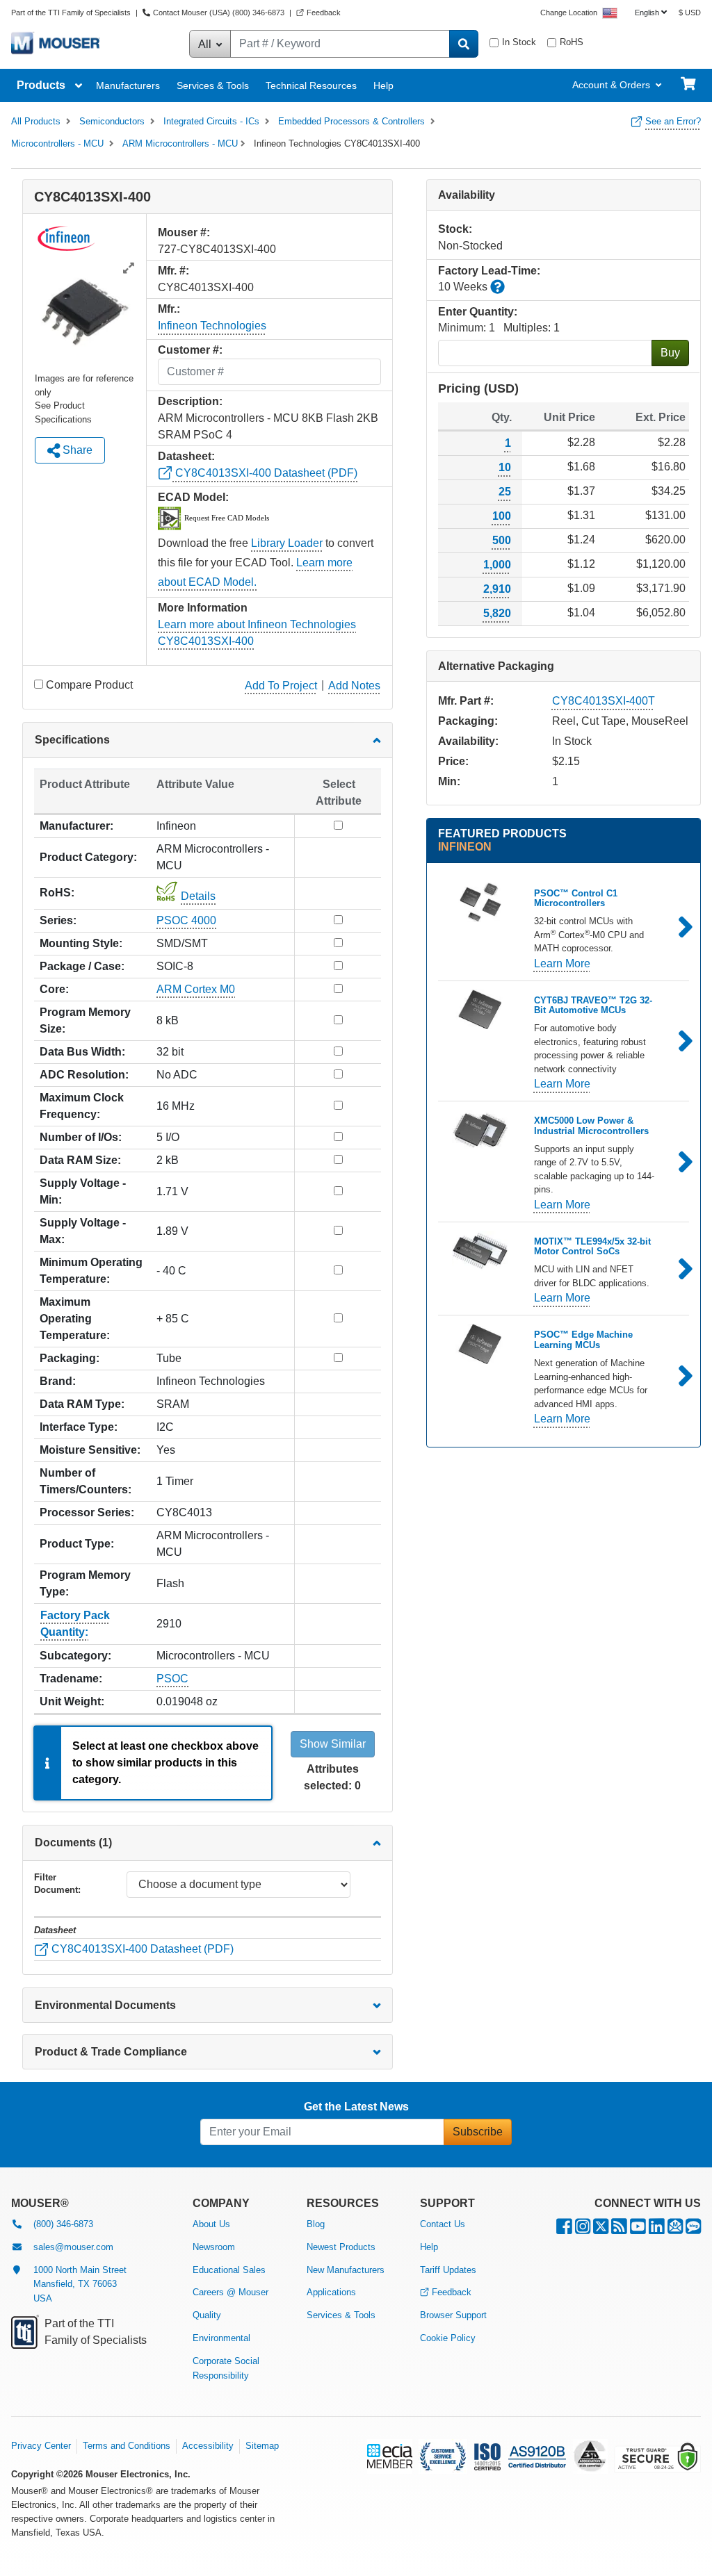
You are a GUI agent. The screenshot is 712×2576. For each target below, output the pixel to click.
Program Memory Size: (85, 1020)
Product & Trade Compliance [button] (111, 2052)
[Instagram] (583, 2230)
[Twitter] (601, 2230)
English (647, 13)
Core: (54, 989)
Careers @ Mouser (230, 2292)
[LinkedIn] (657, 2230)
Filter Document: (57, 1884)
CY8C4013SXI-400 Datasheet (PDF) (265, 473)
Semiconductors (112, 121)
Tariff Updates (448, 2270)
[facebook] (564, 2230)
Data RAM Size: (80, 1160)
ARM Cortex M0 (196, 989)
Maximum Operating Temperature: (75, 1319)
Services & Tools (213, 85)
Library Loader (287, 543)
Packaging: (70, 1358)
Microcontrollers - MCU (57, 143)
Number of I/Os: (81, 1137)
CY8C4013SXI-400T (604, 701)
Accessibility (208, 2446)
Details (198, 896)
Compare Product (89, 685)
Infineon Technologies (212, 326)
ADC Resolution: (84, 1075)
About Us (211, 2224)
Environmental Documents (105, 2005)
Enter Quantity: (478, 312)
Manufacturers (128, 85)
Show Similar (333, 1744)
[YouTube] (638, 2230)
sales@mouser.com (73, 2247)
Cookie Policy (448, 2338)
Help (383, 85)
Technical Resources (311, 85)
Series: (58, 920)
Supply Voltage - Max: (83, 1231)
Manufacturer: (76, 826)
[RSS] (619, 2230)
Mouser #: (184, 232)
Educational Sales (229, 2270)
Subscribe (478, 2132)
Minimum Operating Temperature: (91, 1271)
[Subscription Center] (675, 2230)
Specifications (72, 740)
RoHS (572, 42)
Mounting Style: (81, 943)
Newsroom (214, 2247)
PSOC (172, 1679)
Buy (670, 353)
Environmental (221, 2338)
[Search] (464, 44)
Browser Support (453, 2315)
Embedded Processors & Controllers (351, 121)
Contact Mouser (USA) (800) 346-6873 (219, 13)
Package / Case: (82, 966)
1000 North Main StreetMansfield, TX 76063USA (80, 2284)
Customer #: (190, 350)
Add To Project (281, 686)
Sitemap (262, 2446)
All (206, 44)
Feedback (324, 13)
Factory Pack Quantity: (75, 1624)
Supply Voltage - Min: (83, 1191)
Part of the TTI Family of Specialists (72, 13)
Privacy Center (41, 2446)
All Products (36, 121)
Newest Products (341, 2247)
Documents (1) (73, 1843)
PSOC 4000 (186, 920)
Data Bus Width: (82, 1052)
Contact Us (443, 2224)
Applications (331, 2292)
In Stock (519, 42)
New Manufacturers (346, 2270)
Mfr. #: (173, 271)
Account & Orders (611, 85)
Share (76, 450)
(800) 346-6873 (63, 2224)
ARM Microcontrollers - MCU (180, 143)
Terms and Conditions (127, 2446)
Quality (207, 2315)
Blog (316, 2224)
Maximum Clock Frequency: (82, 1106)
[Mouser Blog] (693, 2230)
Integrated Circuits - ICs (211, 121)
